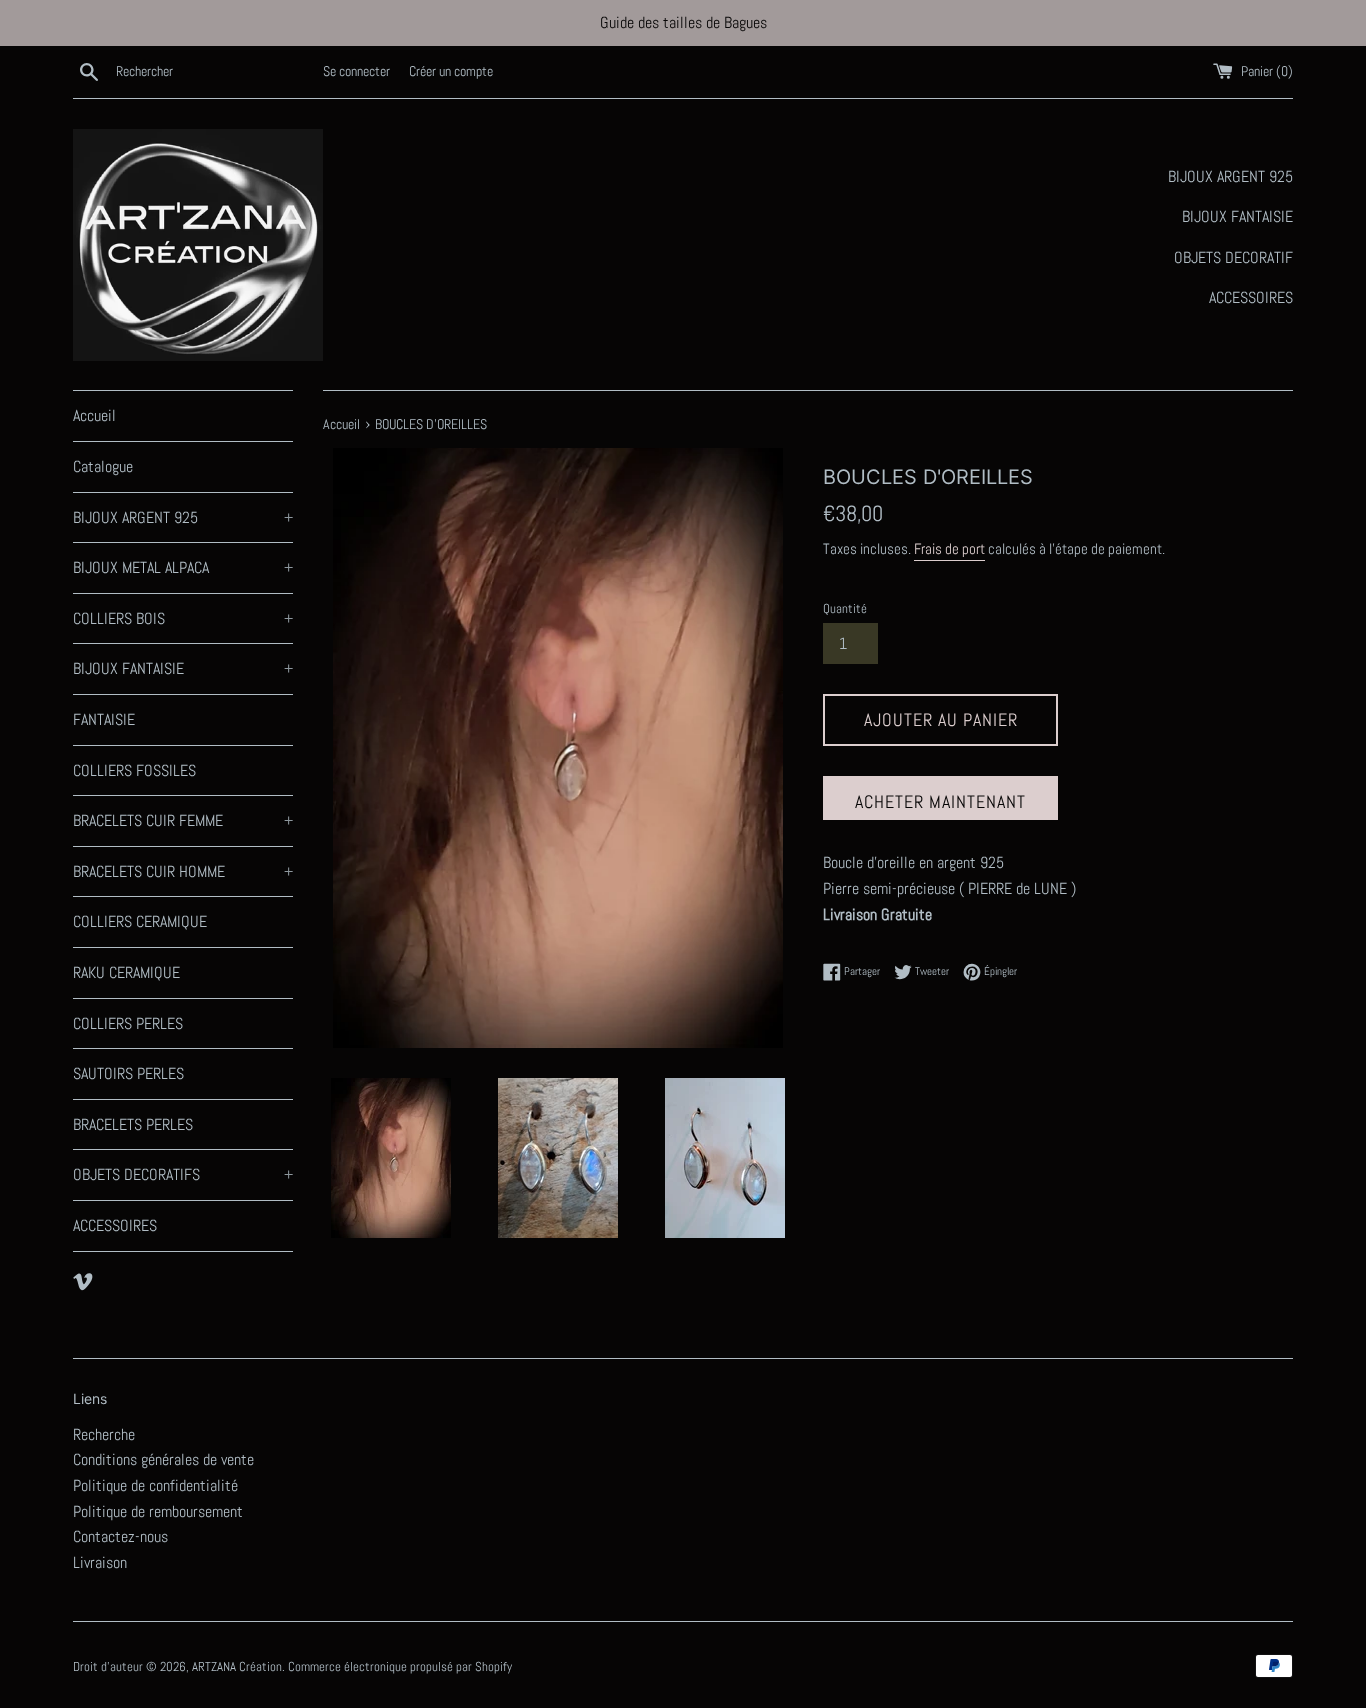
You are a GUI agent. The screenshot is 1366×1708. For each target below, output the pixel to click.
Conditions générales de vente (163, 1459)
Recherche (104, 1434)
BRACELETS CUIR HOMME (183, 871)
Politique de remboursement (158, 1511)
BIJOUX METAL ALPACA (183, 567)
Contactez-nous (120, 1536)
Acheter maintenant (940, 801)
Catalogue (103, 466)
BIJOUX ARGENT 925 (183, 517)
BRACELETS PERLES (133, 1124)
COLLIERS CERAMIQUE (140, 921)
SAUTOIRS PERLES (128, 1073)
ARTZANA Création (237, 1666)
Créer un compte (451, 71)
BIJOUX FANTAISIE (183, 668)
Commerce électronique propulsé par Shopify (400, 1666)
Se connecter (356, 71)
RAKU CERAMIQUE (126, 972)
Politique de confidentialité (155, 1485)
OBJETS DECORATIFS (183, 1174)
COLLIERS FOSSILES (134, 770)
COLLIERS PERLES (128, 1023)
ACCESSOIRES (115, 1225)
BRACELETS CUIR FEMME (183, 820)
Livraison (100, 1562)
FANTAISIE (104, 719)
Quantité (845, 608)
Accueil (94, 415)
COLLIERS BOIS (183, 618)
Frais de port (949, 548)
